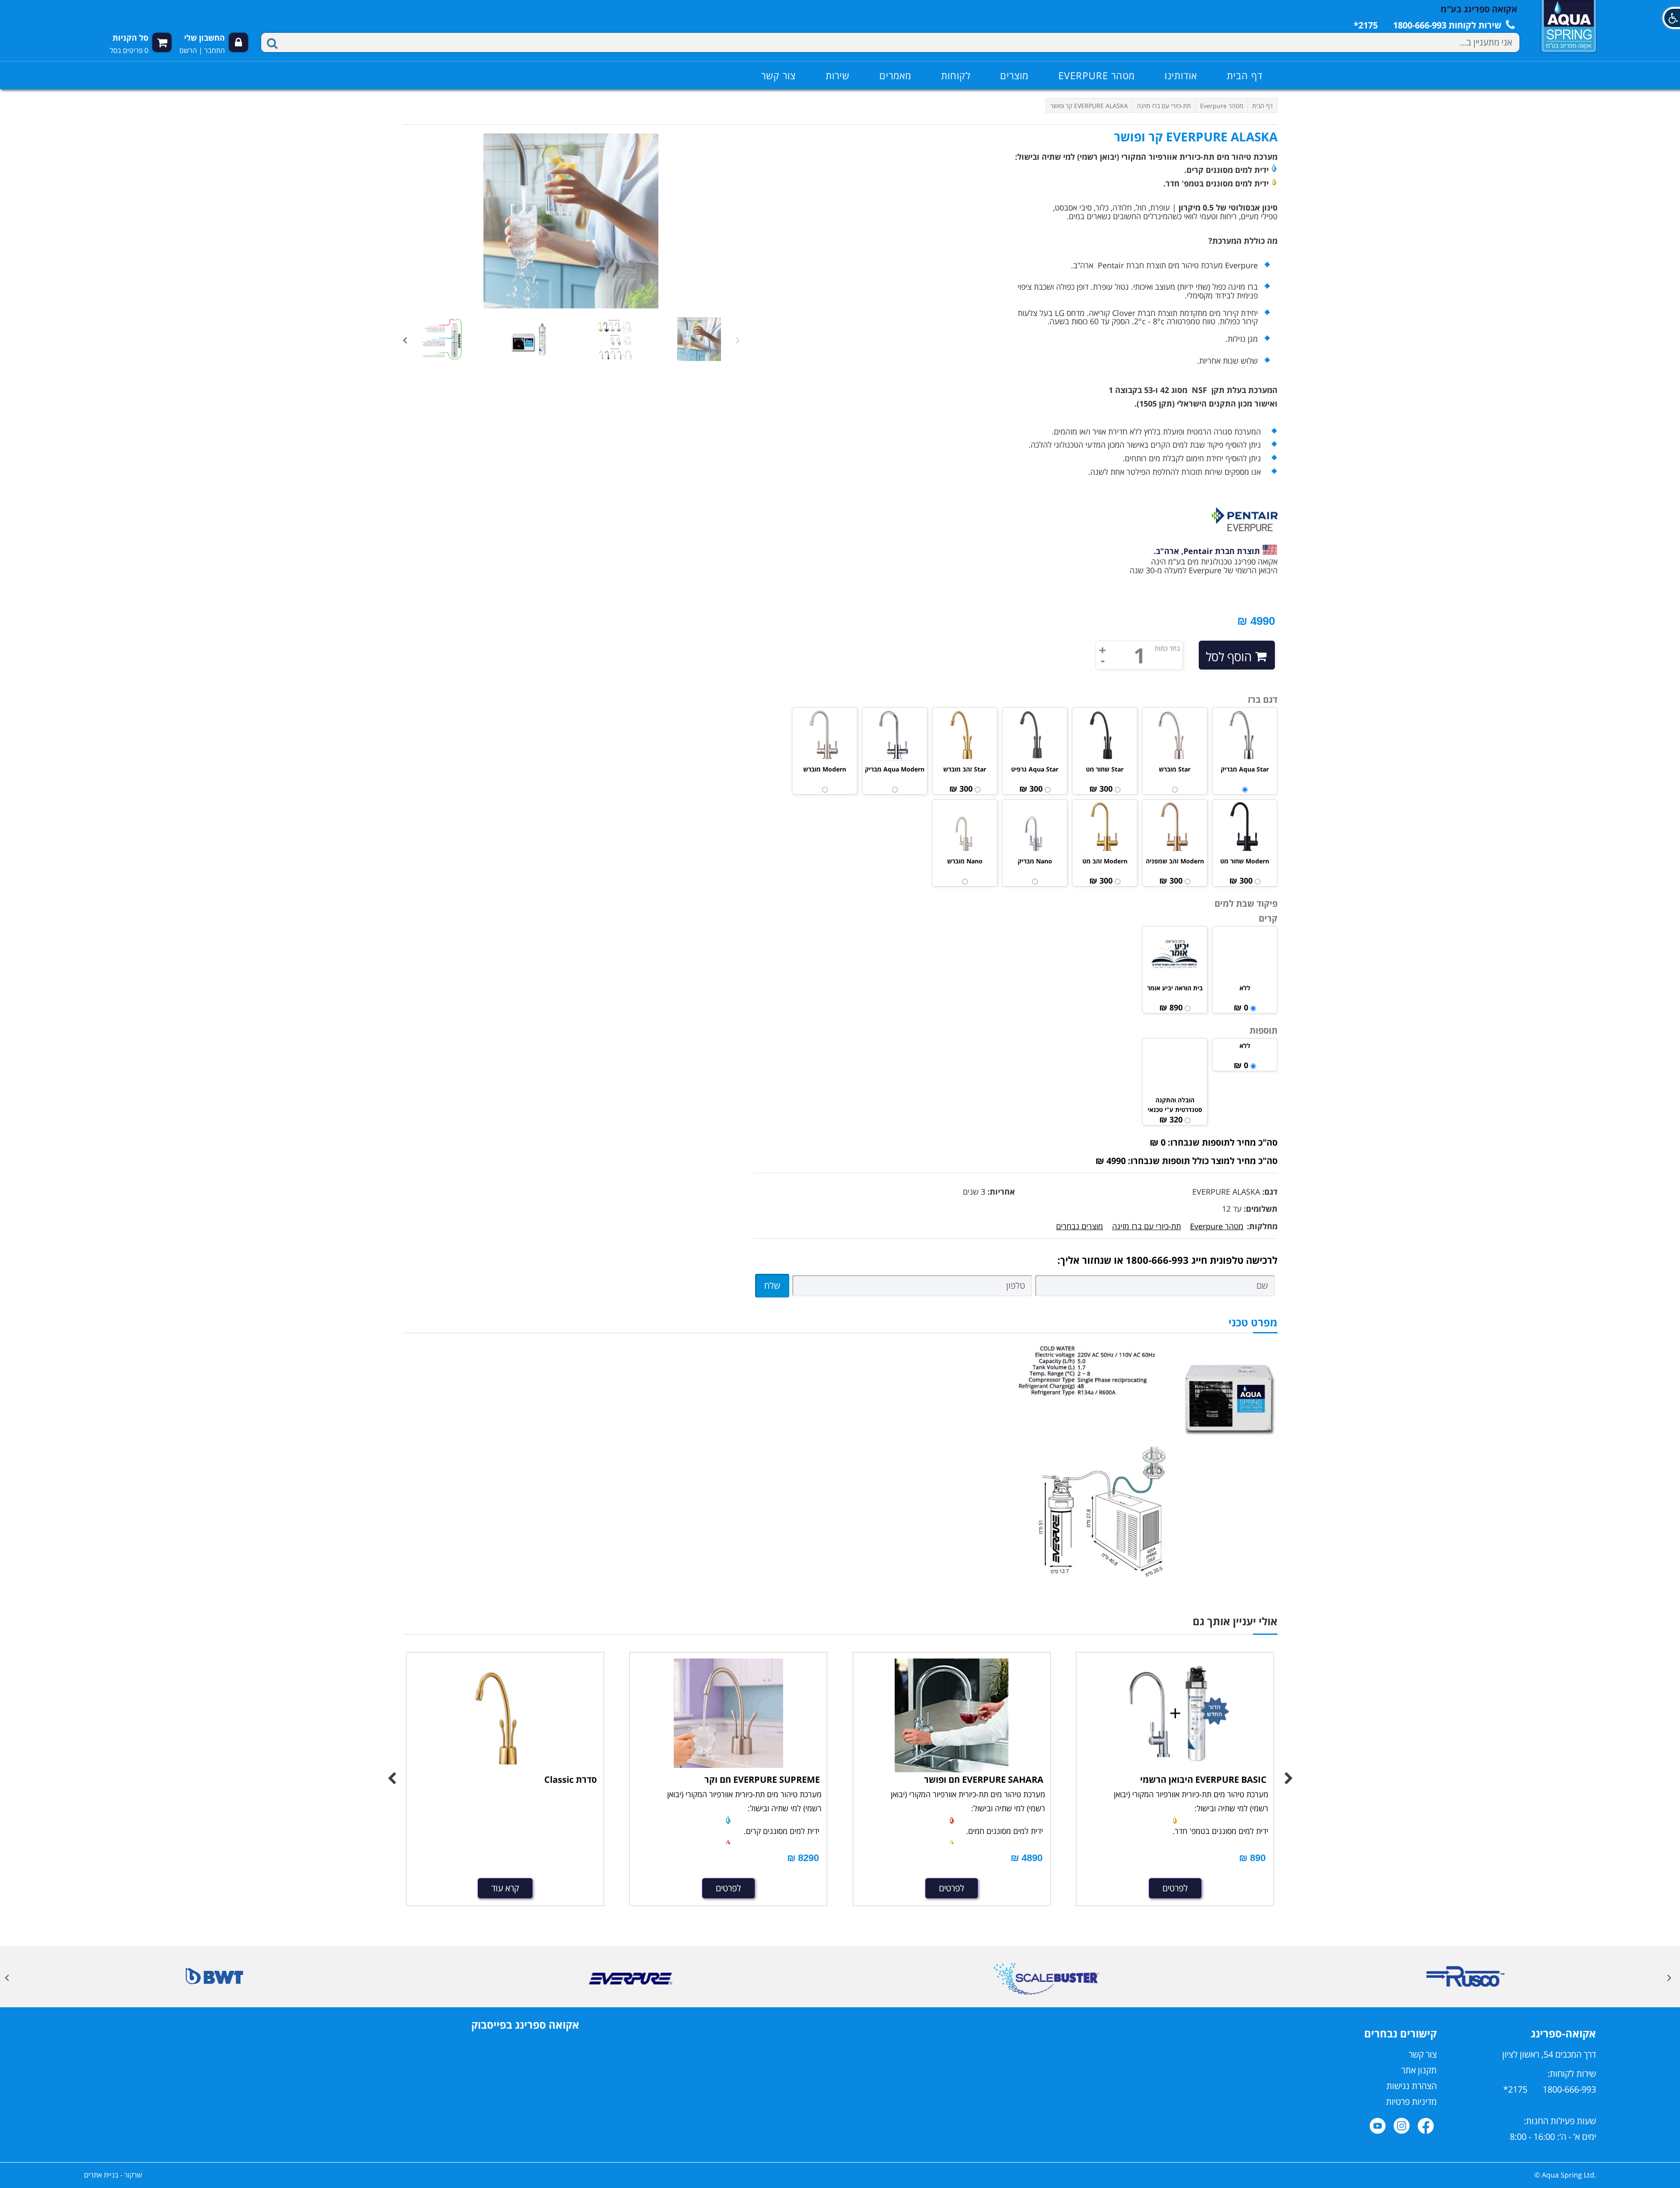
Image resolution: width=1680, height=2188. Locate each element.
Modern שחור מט (1245, 861)
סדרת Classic (570, 1780)
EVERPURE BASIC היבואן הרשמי (1203, 1780)
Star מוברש (1175, 769)
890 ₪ (1171, 1007)
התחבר (215, 50)
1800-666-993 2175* (1550, 2089)
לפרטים (728, 1888)
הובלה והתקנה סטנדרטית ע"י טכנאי (1175, 1105)
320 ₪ (1171, 1119)
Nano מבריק (1035, 861)
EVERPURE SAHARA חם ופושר (984, 1780)
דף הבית (1245, 75)
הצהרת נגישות (1412, 2086)
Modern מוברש (825, 769)
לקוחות (956, 75)
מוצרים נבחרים (1080, 1226)
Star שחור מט (1105, 769)
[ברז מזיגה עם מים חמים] (952, 1715)
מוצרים (1014, 75)
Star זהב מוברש (965, 769)
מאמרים (895, 75)
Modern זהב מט (1105, 861)
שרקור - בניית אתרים (113, 2175)
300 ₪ (1101, 789)
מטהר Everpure (1097, 75)
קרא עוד (505, 1888)
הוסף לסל (1229, 656)
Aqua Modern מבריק (895, 769)
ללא (1245, 988)
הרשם (188, 50)
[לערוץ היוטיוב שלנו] (1378, 2126)
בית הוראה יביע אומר (1175, 988)
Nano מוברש (965, 861)
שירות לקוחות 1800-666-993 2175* (1429, 25)
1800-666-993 (1157, 1260)
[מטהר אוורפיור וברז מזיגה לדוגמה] (1175, 1715)
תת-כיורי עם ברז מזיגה (1146, 1226)
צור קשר (779, 75)
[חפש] (273, 42)
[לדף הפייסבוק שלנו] (1426, 2126)
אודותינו (1181, 75)
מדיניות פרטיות (1411, 2102)
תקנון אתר (1419, 2070)
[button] (1671, 18)
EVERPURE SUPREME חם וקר (762, 1780)
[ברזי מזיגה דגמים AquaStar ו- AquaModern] (505, 1715)
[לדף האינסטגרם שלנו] (1402, 2126)
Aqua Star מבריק (1245, 769)
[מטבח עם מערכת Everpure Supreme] (728, 1713)
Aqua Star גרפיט (1035, 769)
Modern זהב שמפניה (1175, 861)
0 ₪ (1241, 1007)
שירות (838, 75)
